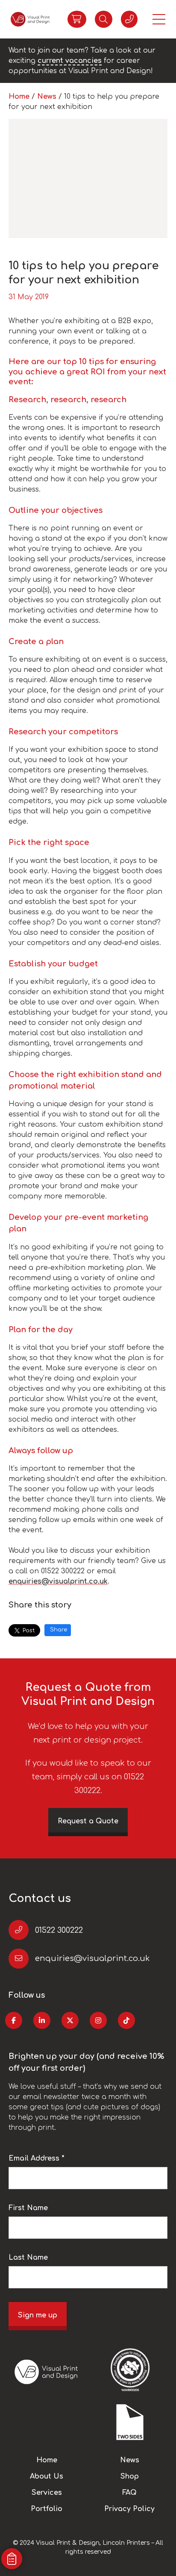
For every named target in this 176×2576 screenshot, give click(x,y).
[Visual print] (30, 19)
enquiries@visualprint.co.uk (58, 1581)
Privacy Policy (129, 2509)
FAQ (129, 2493)
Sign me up (38, 2315)
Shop (130, 2476)
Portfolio (47, 2509)
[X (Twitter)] (70, 2020)
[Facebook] (14, 2020)
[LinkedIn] (42, 2020)
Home (20, 97)
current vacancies (70, 61)
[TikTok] (126, 2020)
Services (47, 2493)
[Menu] (159, 19)
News (48, 97)
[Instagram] (98, 2020)
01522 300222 (59, 1930)
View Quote (77, 19)
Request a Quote (88, 1821)
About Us (47, 2476)
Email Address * (37, 2158)
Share (59, 1630)
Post (29, 1631)
